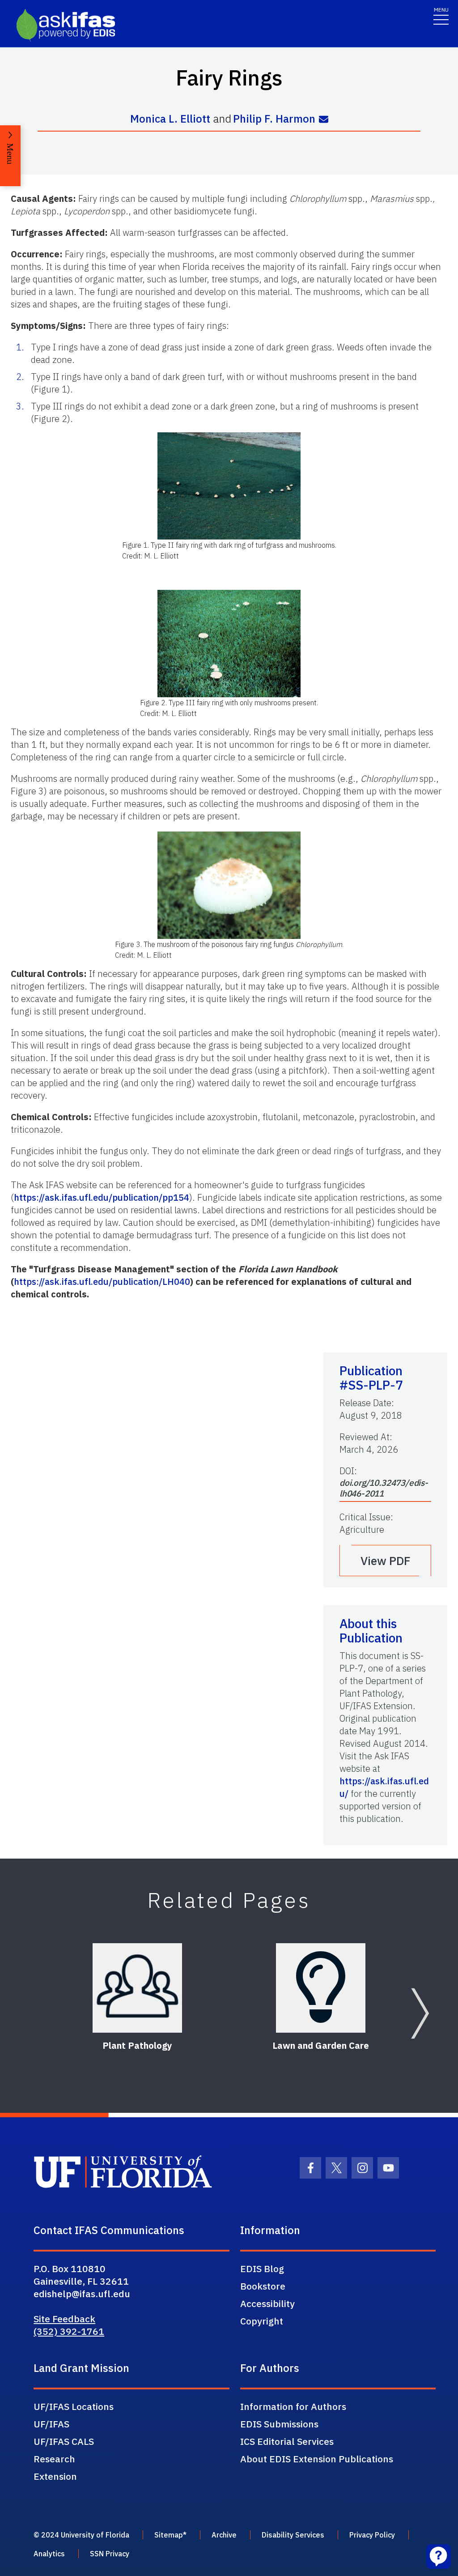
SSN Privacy (110, 2554)
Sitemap (169, 2535)
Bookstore (263, 2286)
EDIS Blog (262, 2269)
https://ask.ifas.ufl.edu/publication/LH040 (102, 1282)
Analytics (49, 2554)
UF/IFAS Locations (74, 2406)
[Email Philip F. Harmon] (324, 119)
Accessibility (267, 2303)
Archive (224, 2535)
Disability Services (293, 2535)
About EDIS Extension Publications (317, 2459)
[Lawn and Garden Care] (321, 1988)
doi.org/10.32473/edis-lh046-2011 (384, 1488)
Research (54, 2459)
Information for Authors (293, 2406)
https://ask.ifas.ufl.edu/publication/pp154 (102, 1197)
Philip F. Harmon (274, 119)
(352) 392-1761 (69, 2331)
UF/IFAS (51, 2424)
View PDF (386, 1561)
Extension (55, 2476)
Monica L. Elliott (170, 119)
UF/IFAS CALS (64, 2441)
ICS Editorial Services (287, 2441)
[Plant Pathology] (137, 1988)
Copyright (262, 2321)
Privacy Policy (372, 2535)
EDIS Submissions (279, 2424)
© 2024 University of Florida (81, 2535)
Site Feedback (64, 2319)
